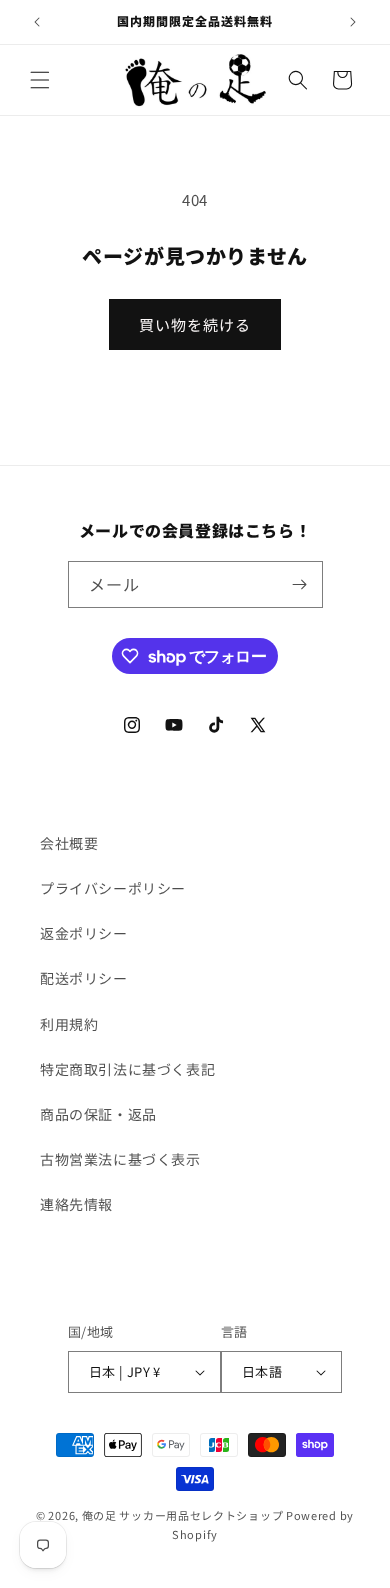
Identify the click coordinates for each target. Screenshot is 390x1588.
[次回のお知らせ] (353, 22)
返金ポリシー (84, 933)
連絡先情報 (76, 1204)
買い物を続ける (195, 324)
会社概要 (69, 843)
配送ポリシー (84, 978)
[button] (40, 80)
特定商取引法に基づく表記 (127, 1069)
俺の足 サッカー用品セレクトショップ (183, 1515)
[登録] (300, 584)
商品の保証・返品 (98, 1114)
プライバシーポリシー (113, 888)
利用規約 (69, 1024)
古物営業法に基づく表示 (120, 1159)
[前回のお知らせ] (37, 22)
